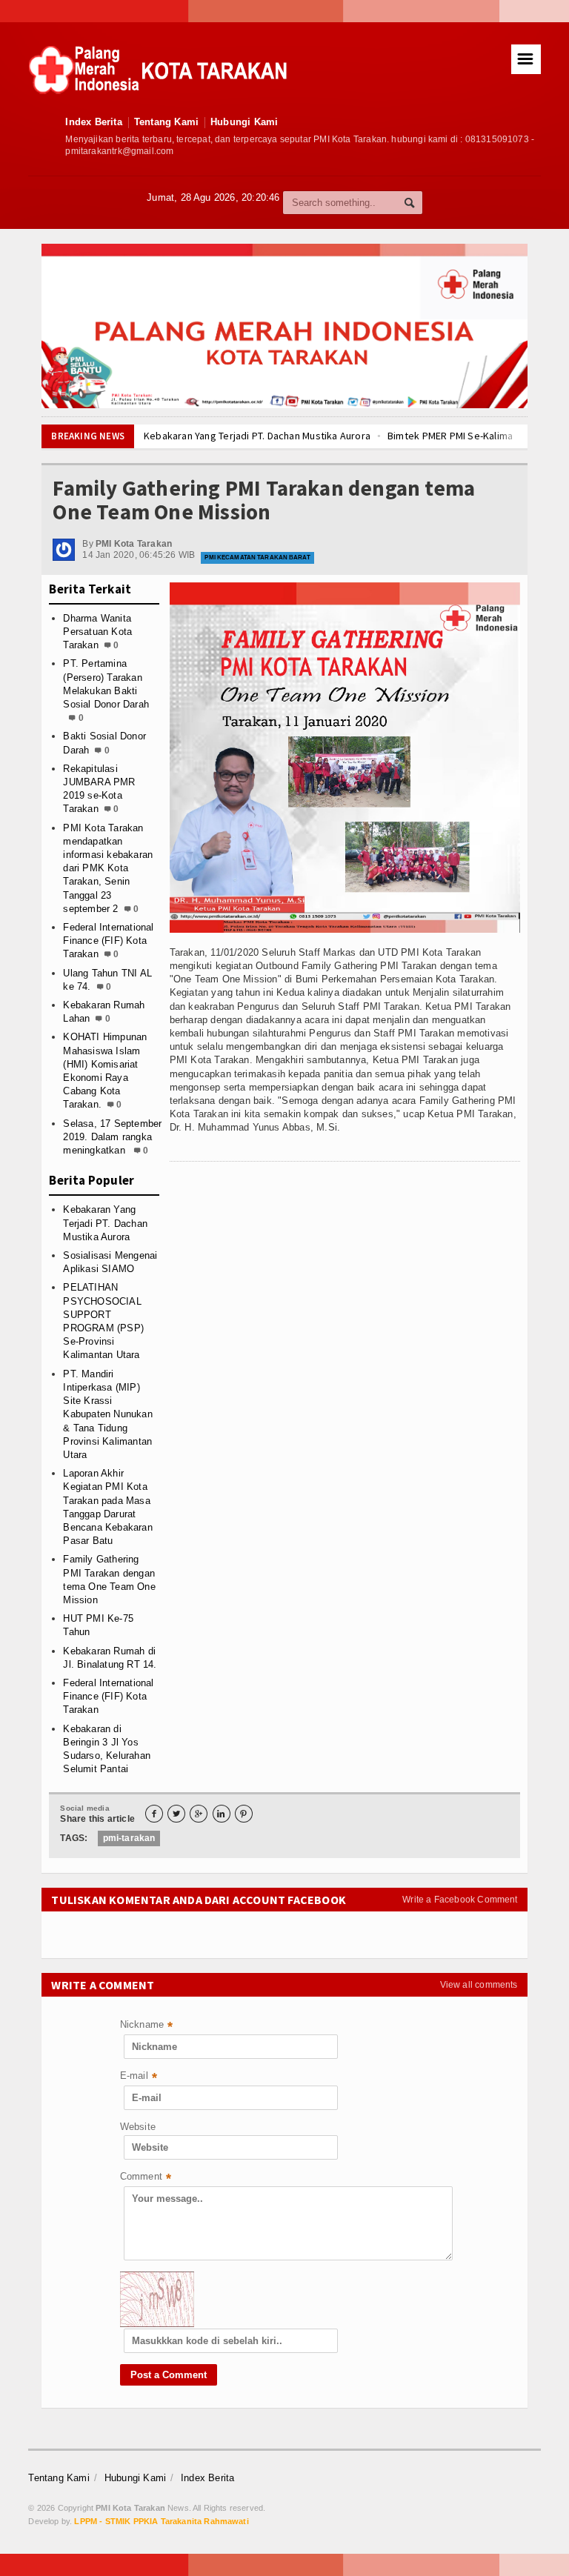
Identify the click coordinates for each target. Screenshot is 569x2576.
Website (138, 2127)
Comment (146, 2178)
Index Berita (93, 122)
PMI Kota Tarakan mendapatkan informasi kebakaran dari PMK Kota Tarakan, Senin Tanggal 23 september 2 (108, 868)
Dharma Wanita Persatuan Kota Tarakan (97, 632)
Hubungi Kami (244, 122)
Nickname (147, 2026)
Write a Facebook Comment (460, 1900)
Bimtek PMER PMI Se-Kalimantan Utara (473, 436)
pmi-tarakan (129, 1838)
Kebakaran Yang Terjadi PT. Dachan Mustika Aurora (257, 436)
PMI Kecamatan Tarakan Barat (257, 558)
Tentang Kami (166, 122)
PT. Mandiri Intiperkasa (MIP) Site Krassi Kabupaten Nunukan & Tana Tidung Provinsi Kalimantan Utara (107, 1414)
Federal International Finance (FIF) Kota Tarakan (108, 941)
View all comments (479, 1985)
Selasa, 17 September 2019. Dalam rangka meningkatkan (112, 1137)
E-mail (139, 2077)
